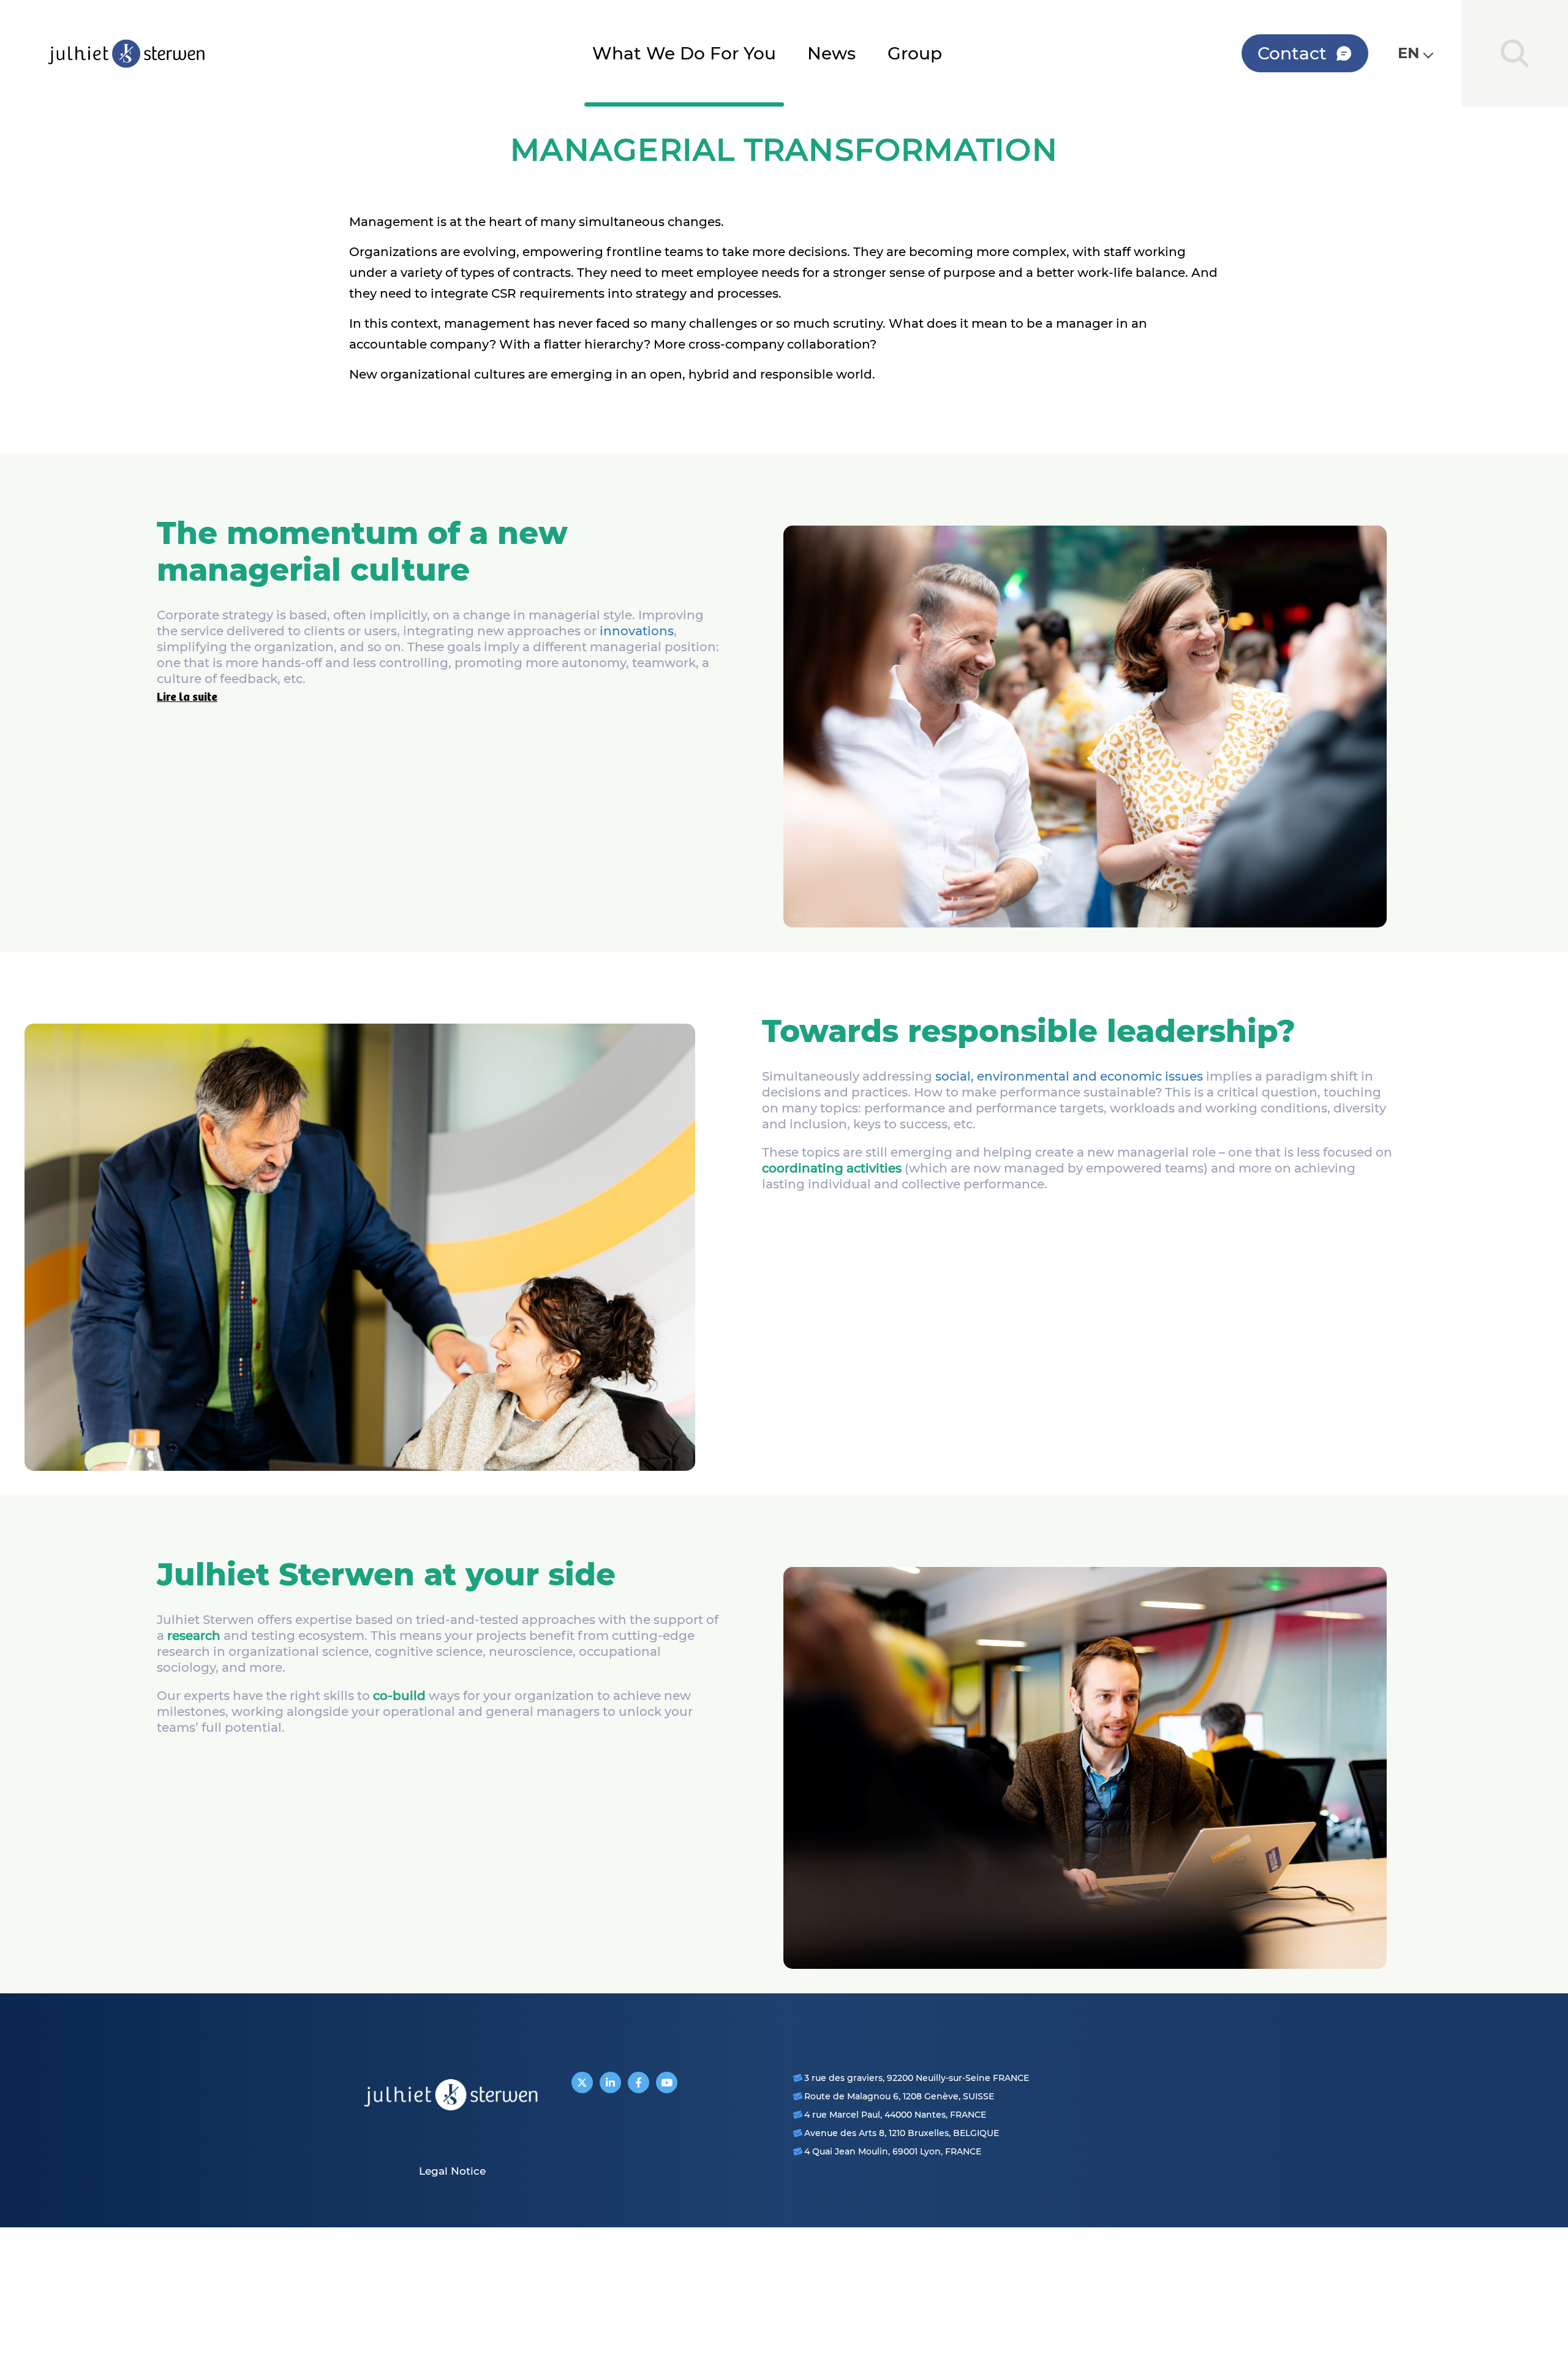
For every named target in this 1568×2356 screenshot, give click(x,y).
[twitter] (582, 2082)
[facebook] (639, 2082)
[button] (1415, 53)
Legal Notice (452, 2171)
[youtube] (667, 2082)
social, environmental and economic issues (1069, 1076)
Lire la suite (187, 697)
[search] (1515, 53)
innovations (637, 631)
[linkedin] (610, 2082)
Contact (1292, 53)
